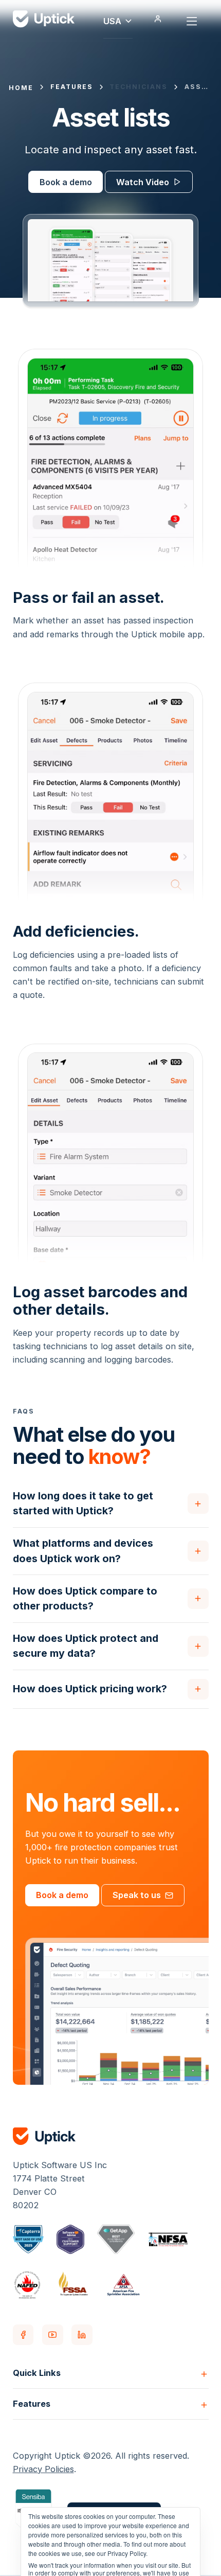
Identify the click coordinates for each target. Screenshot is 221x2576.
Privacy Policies (43, 2469)
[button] (118, 19)
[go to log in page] (158, 19)
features (72, 87)
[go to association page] (29, 2239)
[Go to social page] (23, 2335)
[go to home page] (111, 2136)
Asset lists (198, 87)
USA (112, 21)
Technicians (139, 87)
